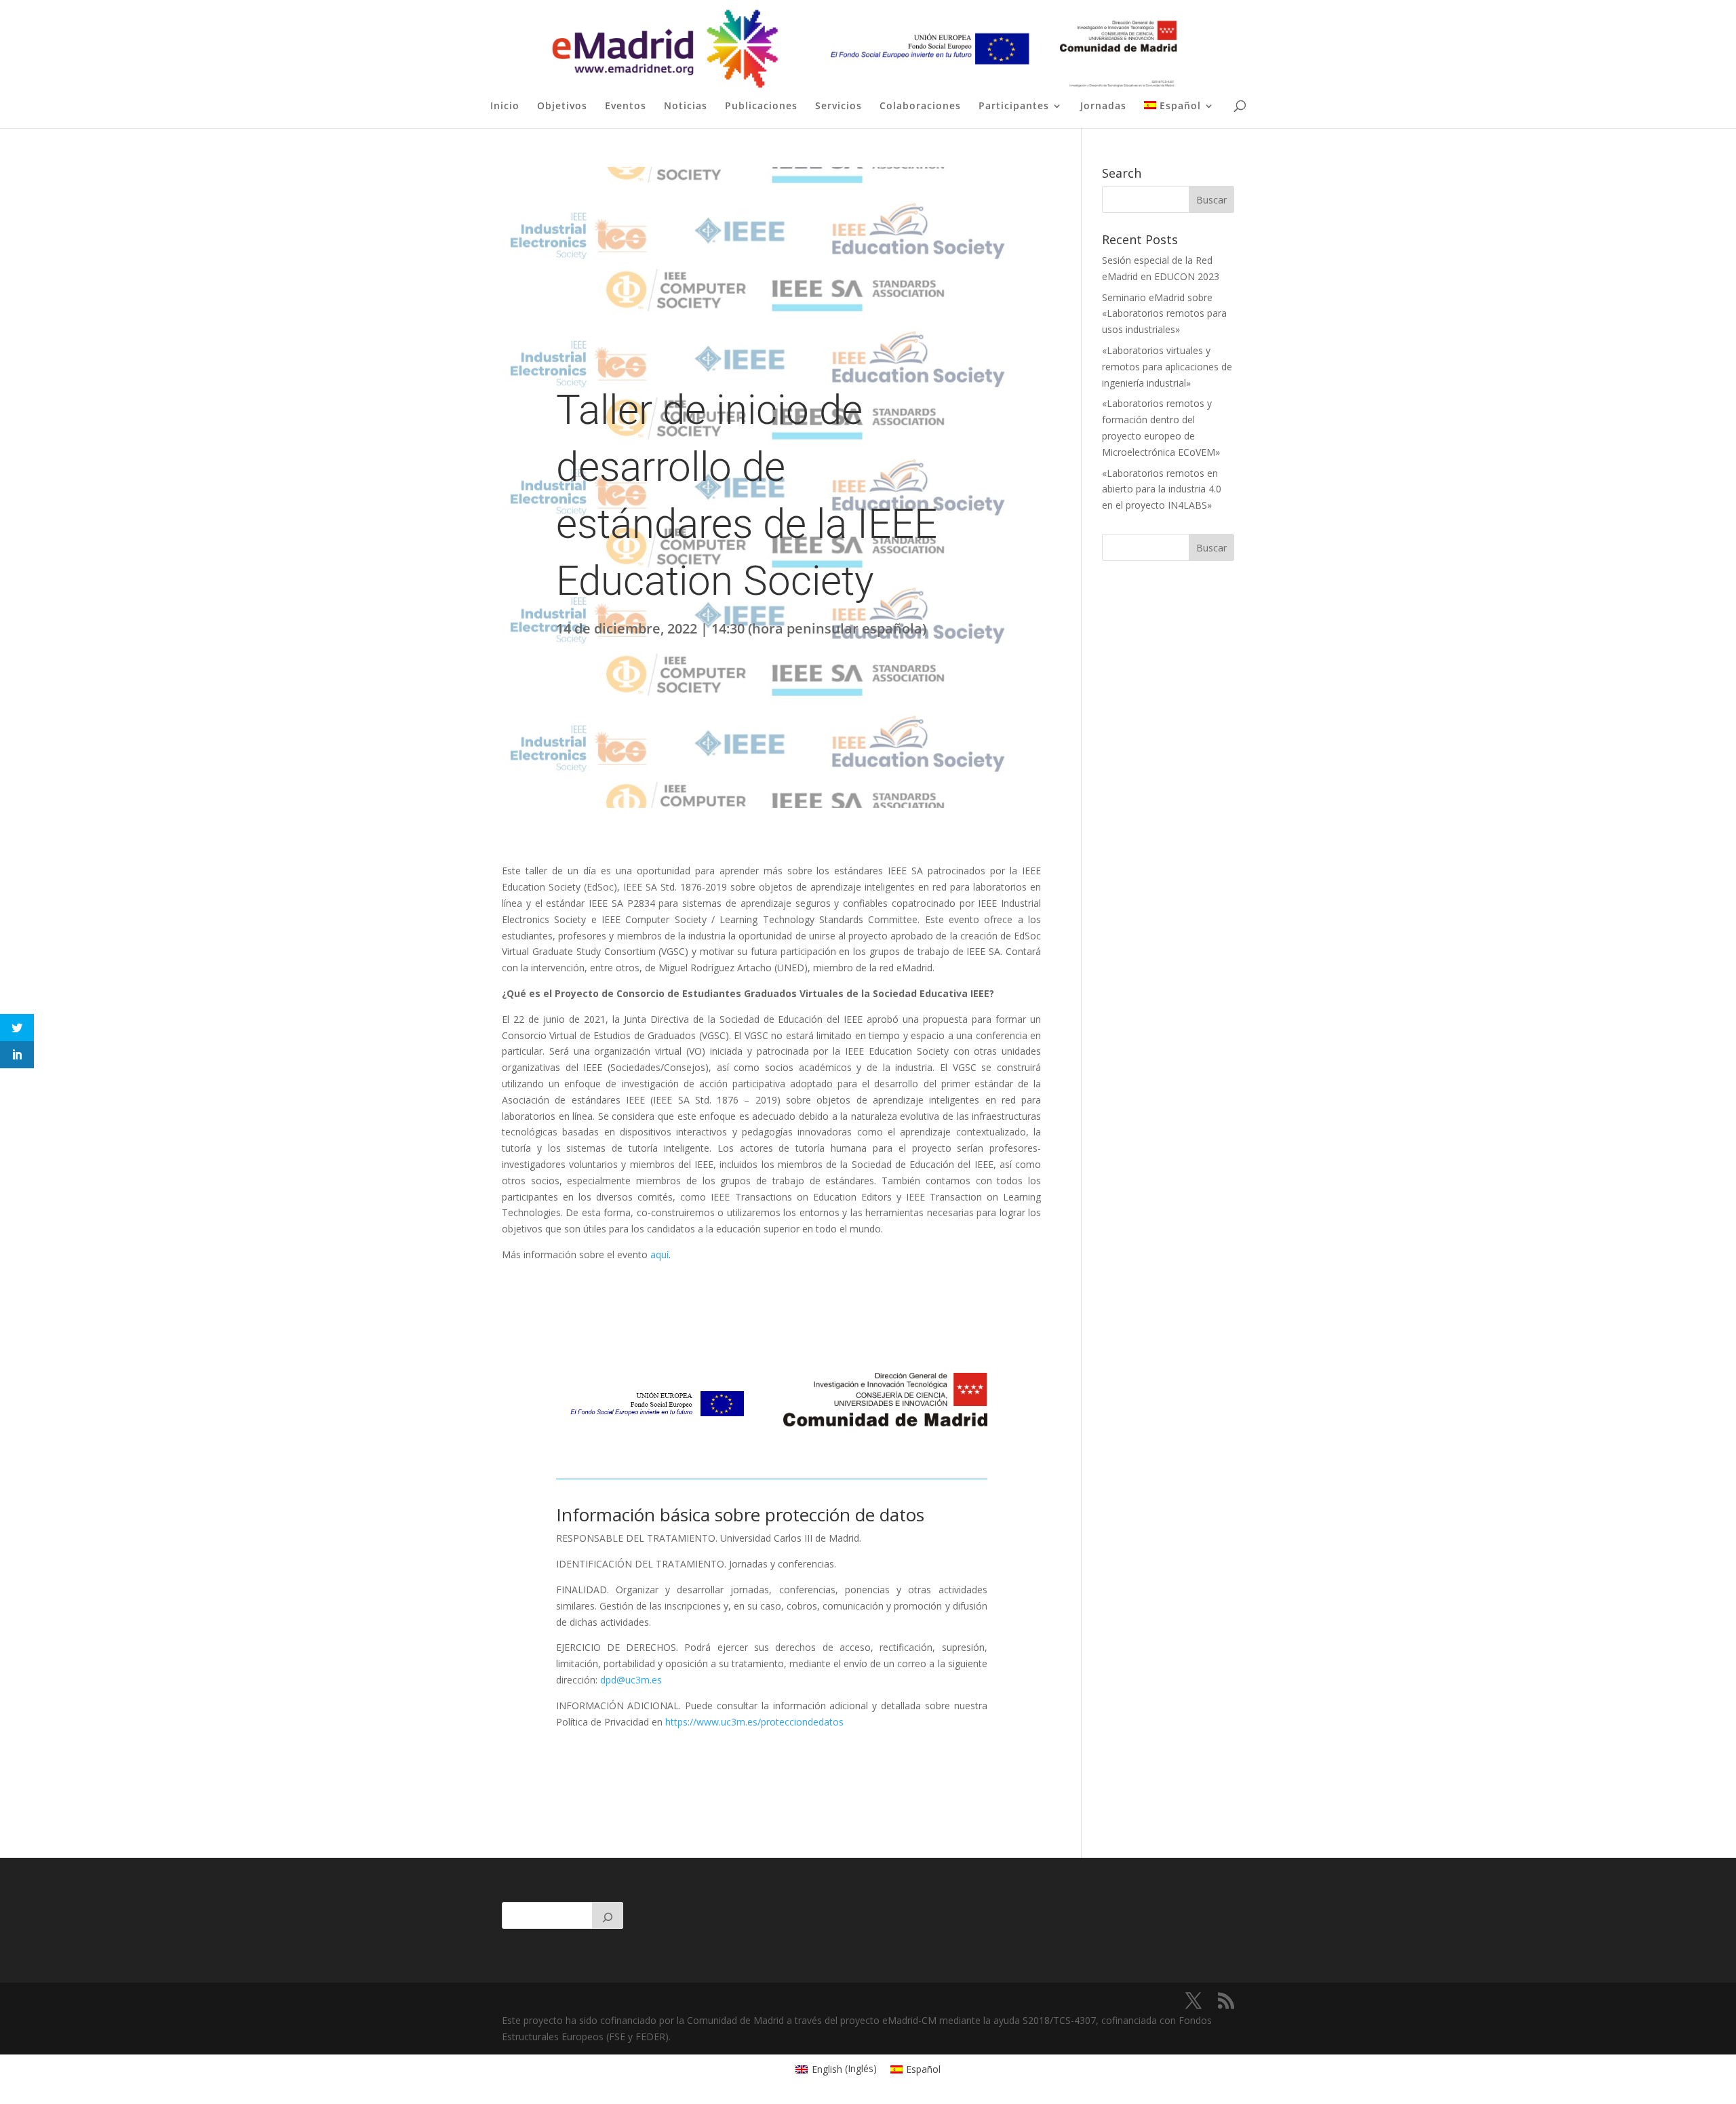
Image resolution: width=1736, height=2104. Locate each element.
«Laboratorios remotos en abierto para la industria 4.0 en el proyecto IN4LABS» (1162, 489)
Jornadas (1103, 106)
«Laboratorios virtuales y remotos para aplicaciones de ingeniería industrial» (1167, 367)
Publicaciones (761, 106)
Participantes (1014, 106)
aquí (659, 1254)
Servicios (839, 106)
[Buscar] (608, 1915)
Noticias (686, 106)
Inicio (505, 106)
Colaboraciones (920, 106)
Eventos (626, 106)
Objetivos (562, 106)
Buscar (1211, 548)
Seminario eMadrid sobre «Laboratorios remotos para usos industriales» (1164, 314)
